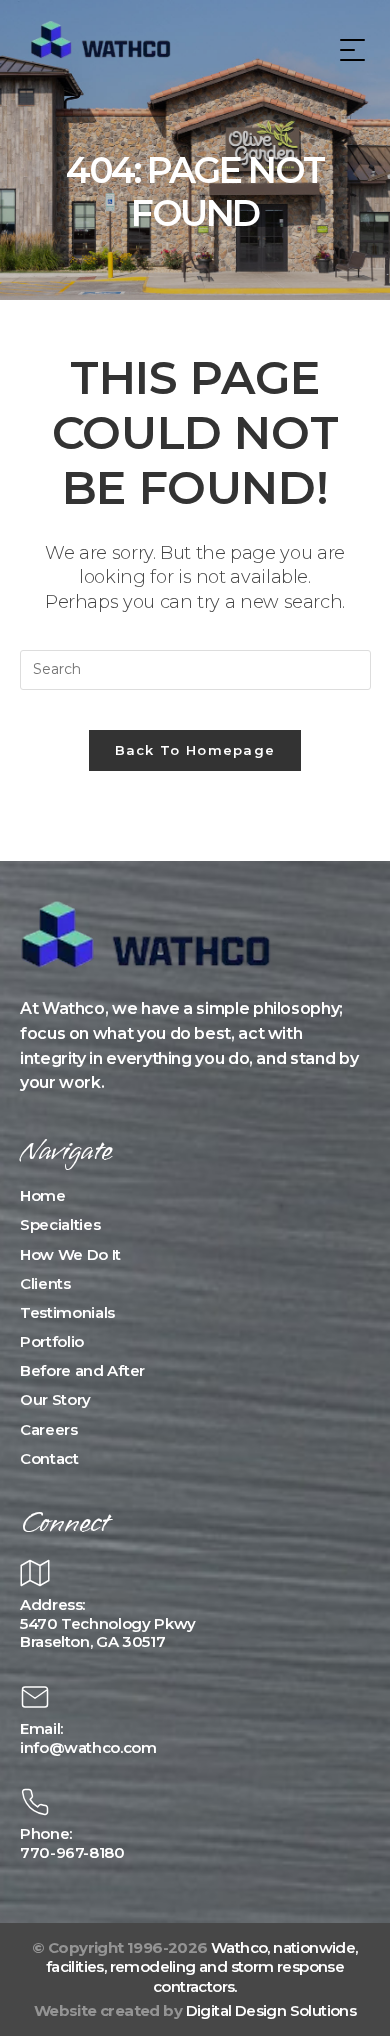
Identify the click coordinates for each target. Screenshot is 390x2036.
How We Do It (70, 1254)
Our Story (55, 1399)
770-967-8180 (72, 1852)
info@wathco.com (88, 1747)
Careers (49, 1429)
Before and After (82, 1370)
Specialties (60, 1224)
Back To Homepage (195, 750)
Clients (45, 1283)
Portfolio (52, 1341)
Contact (49, 1458)
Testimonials (67, 1312)
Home (43, 1195)
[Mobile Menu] (350, 49)
